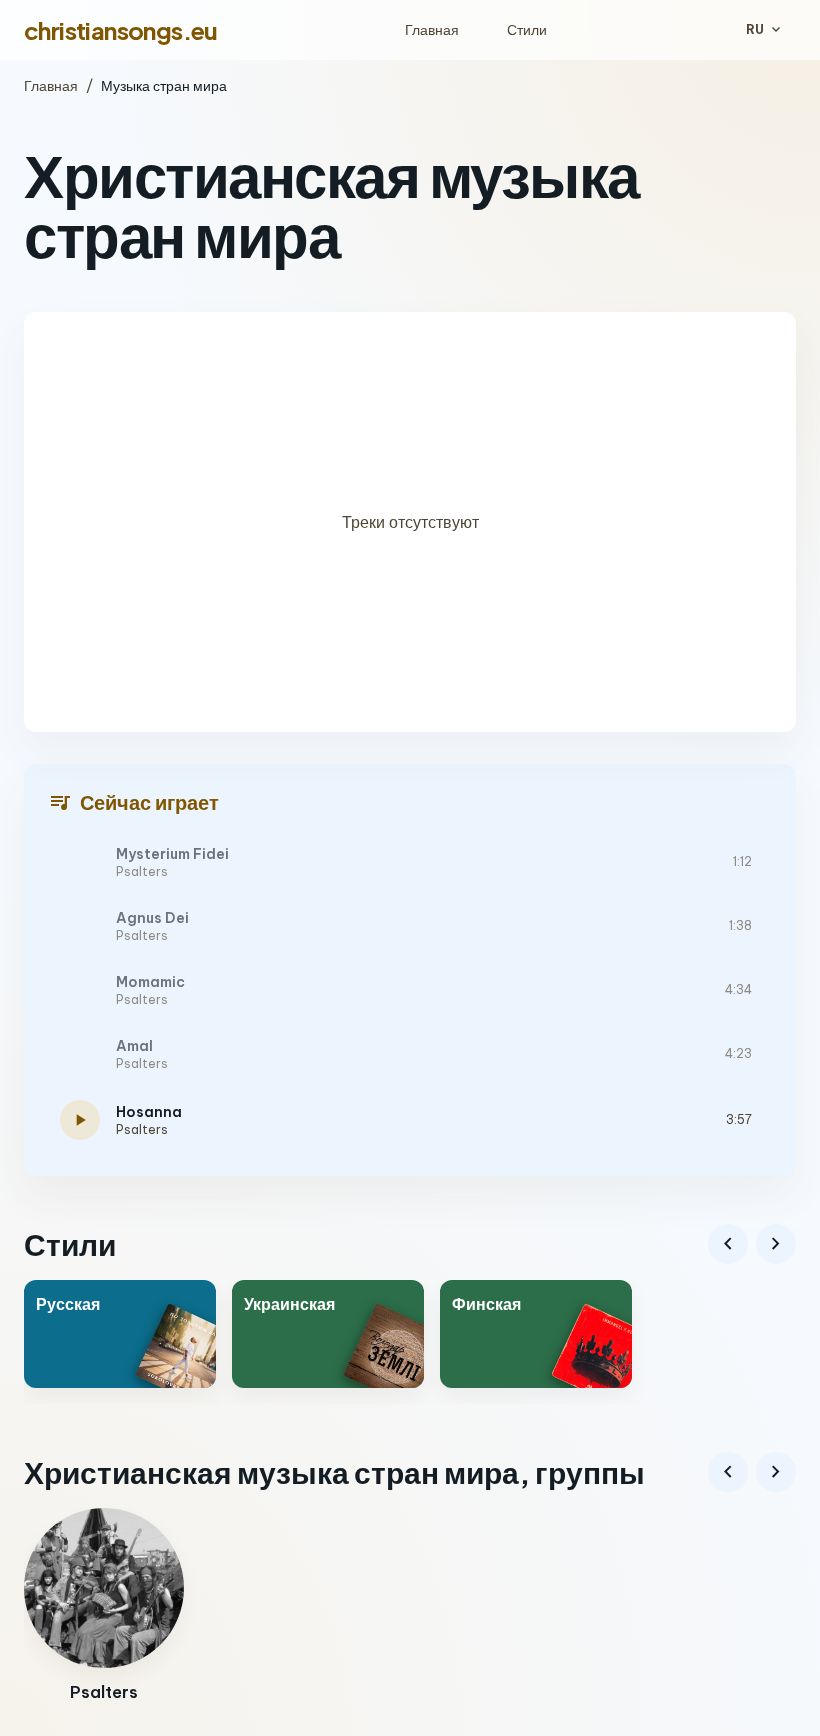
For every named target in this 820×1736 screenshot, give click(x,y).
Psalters (142, 871)
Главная (432, 30)
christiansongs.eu (121, 30)
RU (765, 30)
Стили (527, 30)
